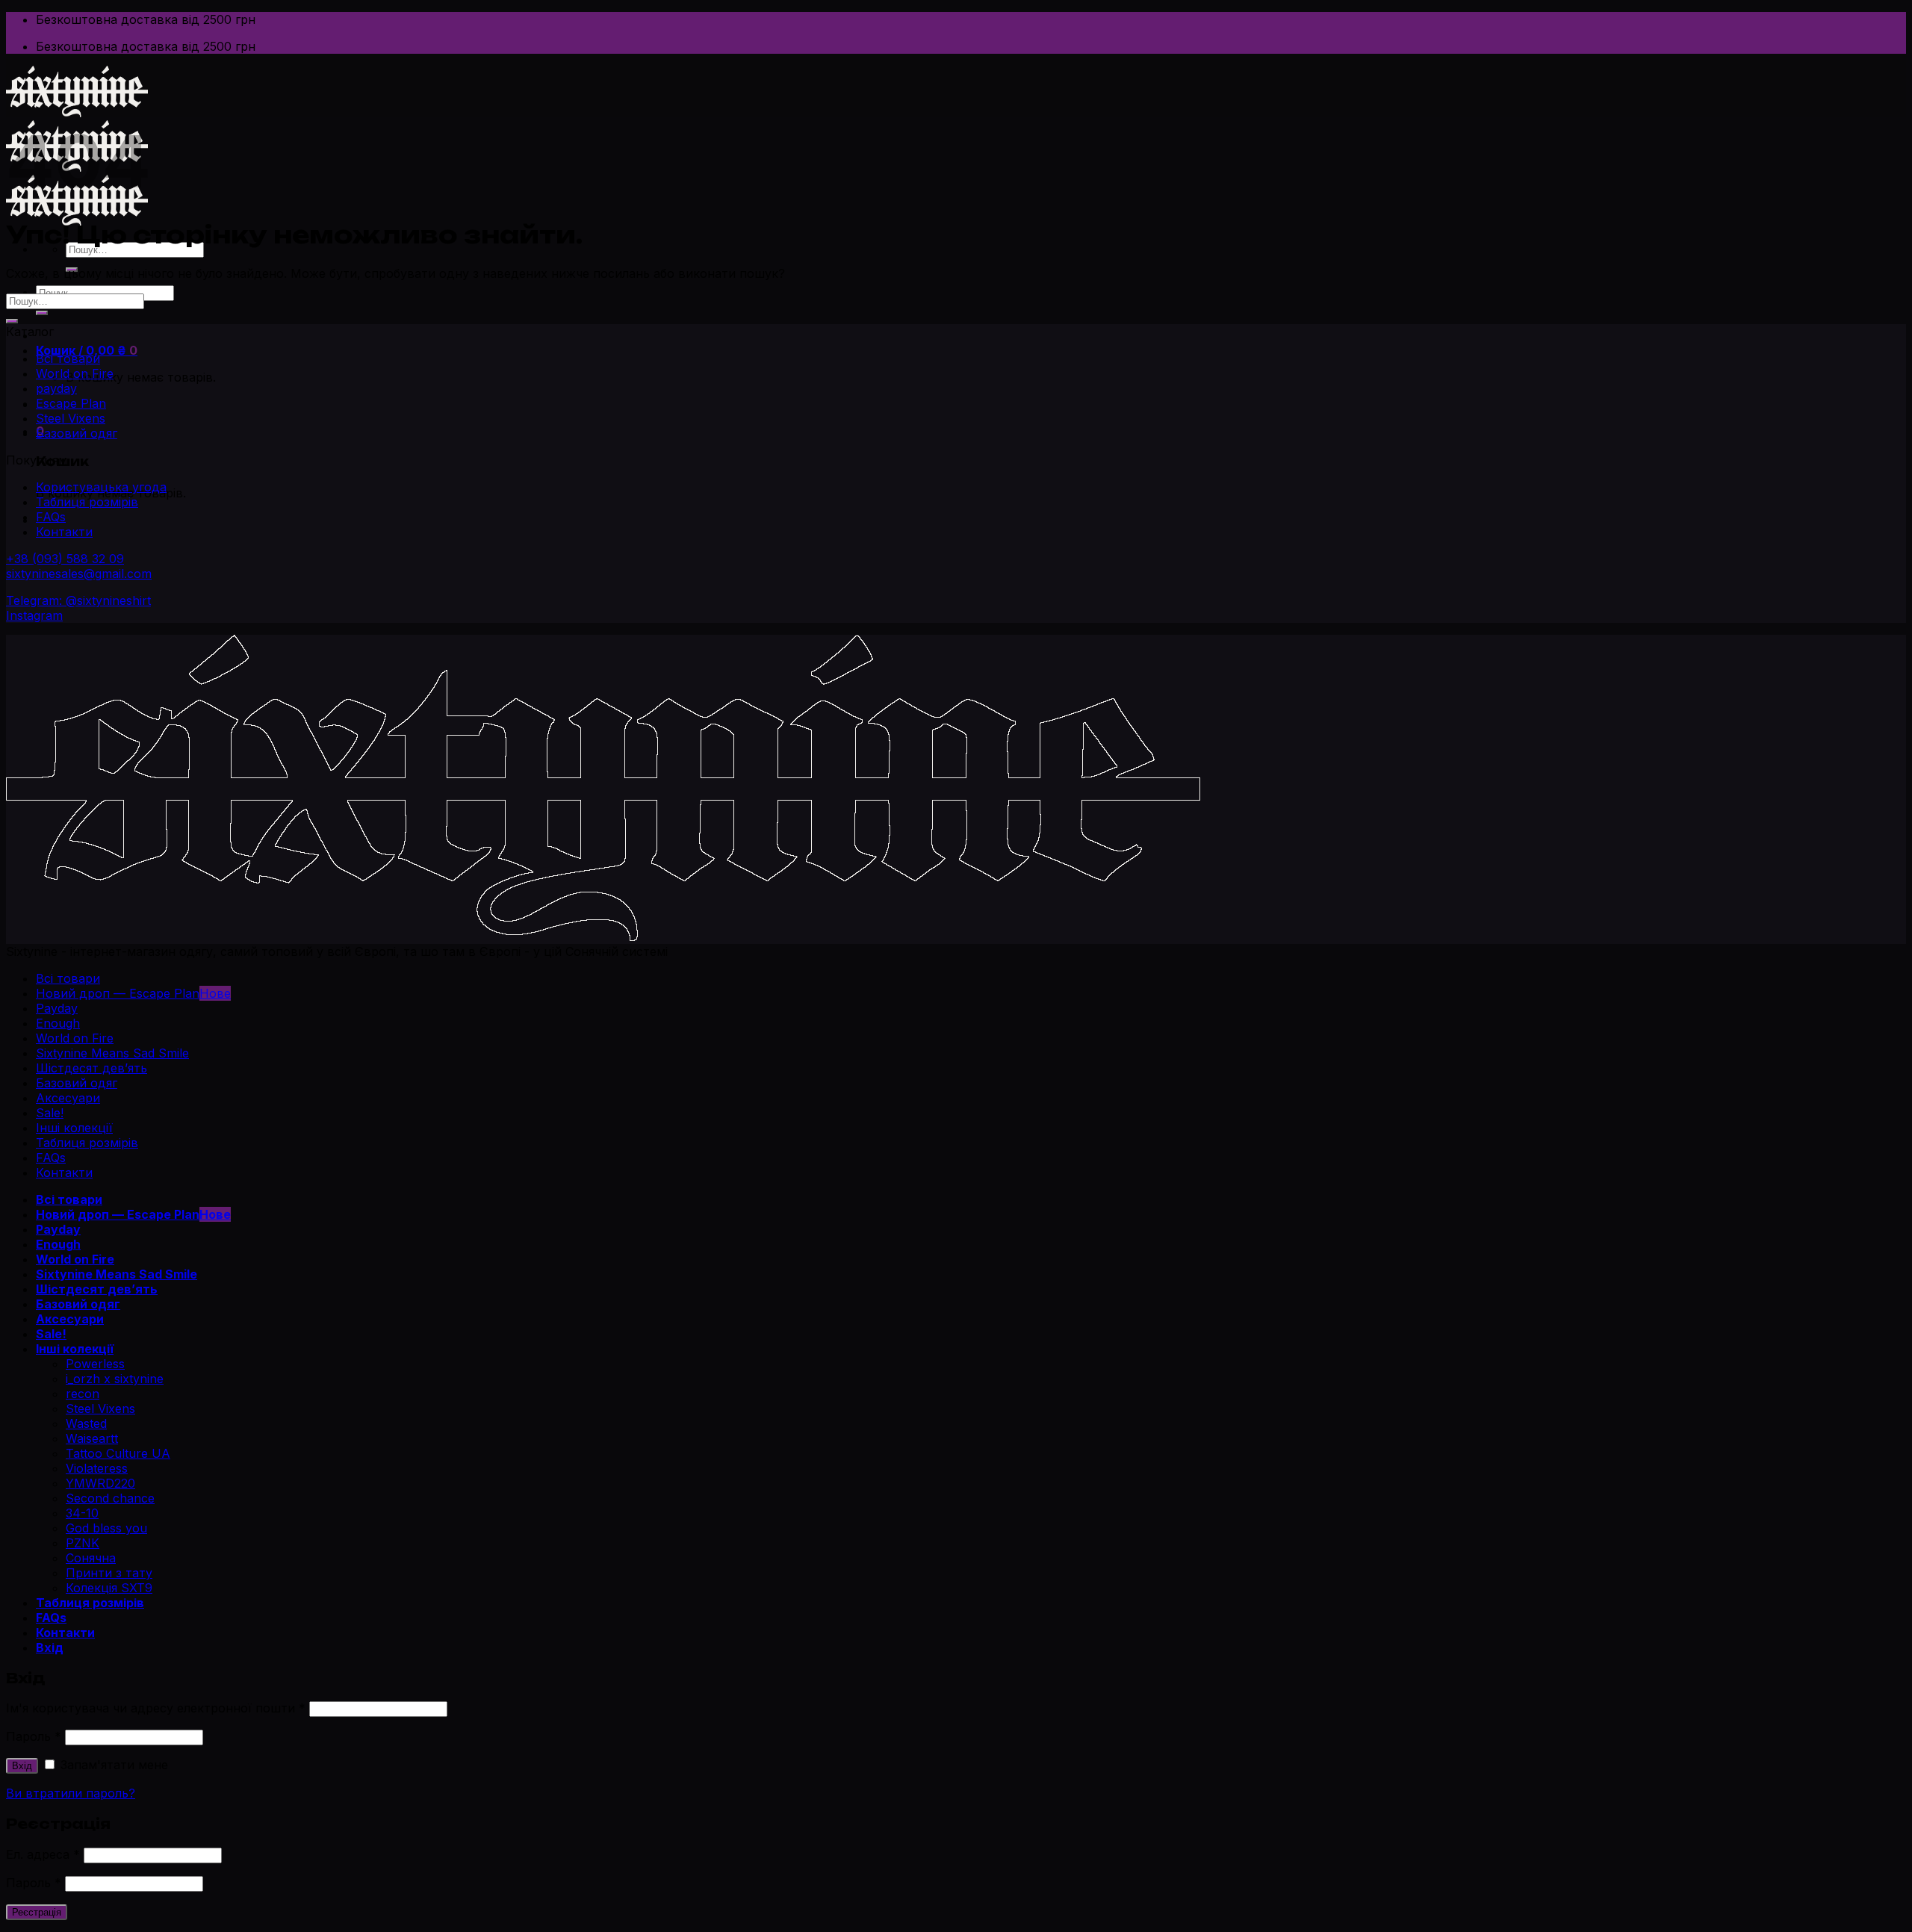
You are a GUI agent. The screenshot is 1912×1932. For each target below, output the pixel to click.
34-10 (82, 1513)
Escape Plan (71, 403)
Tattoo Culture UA (118, 1453)
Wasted (86, 1423)
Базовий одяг (77, 433)
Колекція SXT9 (109, 1588)
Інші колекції (74, 1128)
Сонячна (91, 1558)
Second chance (110, 1498)
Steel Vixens (71, 418)
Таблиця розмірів (87, 502)
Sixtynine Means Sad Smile (112, 1053)
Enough (58, 1023)
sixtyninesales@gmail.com (79, 574)
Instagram (34, 615)
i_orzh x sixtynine (115, 1379)
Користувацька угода (101, 487)
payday (56, 388)
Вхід (22, 1766)
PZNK (83, 1543)
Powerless (95, 1364)
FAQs (51, 517)
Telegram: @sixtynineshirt (78, 600)
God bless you (106, 1528)
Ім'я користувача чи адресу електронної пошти (156, 1708)
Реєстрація (37, 1912)
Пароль (34, 1736)
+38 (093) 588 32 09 (65, 559)
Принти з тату (109, 1573)
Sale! (50, 1113)
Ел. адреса (43, 1854)
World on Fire (75, 373)
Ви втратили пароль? (71, 1793)
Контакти (64, 532)
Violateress (97, 1468)
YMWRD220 (100, 1483)
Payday (57, 1008)
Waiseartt (92, 1438)
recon (83, 1394)
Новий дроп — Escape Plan (118, 993)
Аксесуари (68, 1098)
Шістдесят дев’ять (91, 1068)
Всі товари (68, 358)
